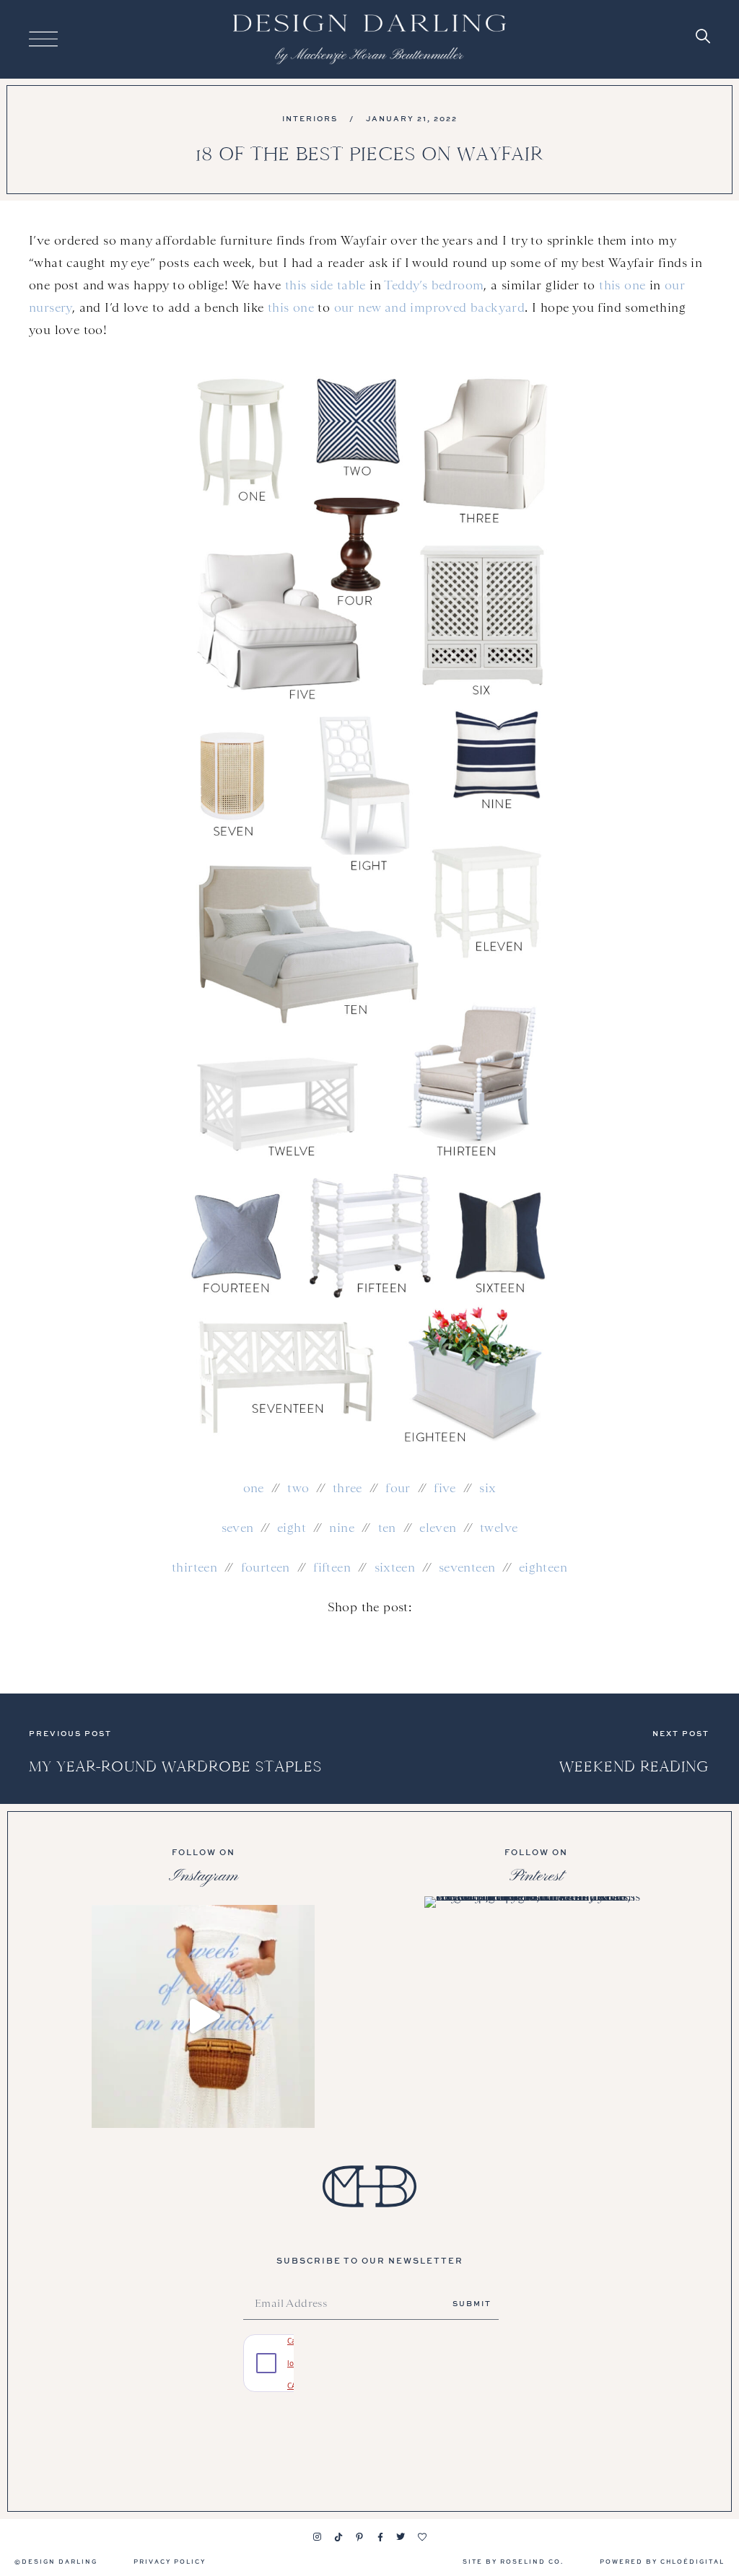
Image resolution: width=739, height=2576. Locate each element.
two (298, 1488)
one (254, 1488)
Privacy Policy (170, 2561)
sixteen (395, 1567)
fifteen (332, 1567)
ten (387, 1528)
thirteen (194, 1567)
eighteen (543, 1567)
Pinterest (536, 1876)
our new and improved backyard (430, 307)
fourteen (266, 1567)
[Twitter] (401, 2537)
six (487, 1488)
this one (622, 285)
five (445, 1488)
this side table (325, 285)
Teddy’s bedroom (434, 285)
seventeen (467, 1567)
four (398, 1488)
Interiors (310, 118)
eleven (438, 1528)
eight (292, 1528)
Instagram (204, 1876)
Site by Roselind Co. (513, 2561)
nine (342, 1528)
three (347, 1488)
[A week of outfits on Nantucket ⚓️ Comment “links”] (203, 2016)
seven (238, 1528)
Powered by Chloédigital (662, 2561)
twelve (499, 1528)
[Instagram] (318, 2537)
